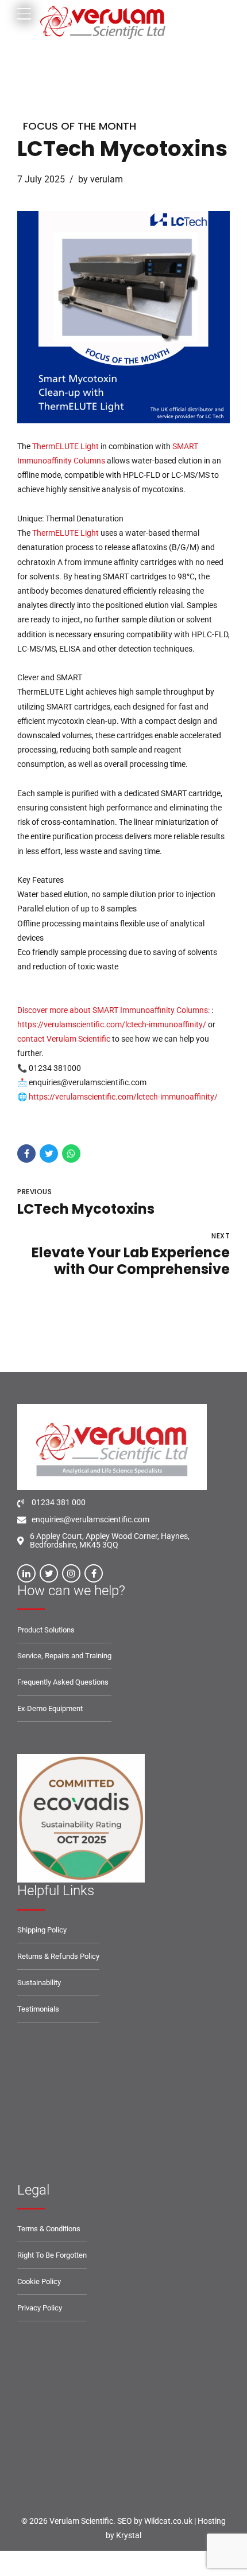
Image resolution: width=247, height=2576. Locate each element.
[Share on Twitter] (49, 1153)
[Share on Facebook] (26, 1153)
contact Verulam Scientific (64, 1039)
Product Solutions (46, 1630)
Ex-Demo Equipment (50, 1708)
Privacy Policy (40, 2308)
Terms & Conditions (49, 2229)
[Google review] (81, 2118)
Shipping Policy (42, 1930)
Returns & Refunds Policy (58, 1956)
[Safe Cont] (86, 2423)
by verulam (101, 179)
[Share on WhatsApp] (71, 1153)
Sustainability (39, 1983)
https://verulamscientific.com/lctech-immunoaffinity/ (113, 1024)
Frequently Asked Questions (63, 1682)
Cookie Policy (39, 2281)
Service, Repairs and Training (64, 1656)
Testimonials (38, 2009)
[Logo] (81, 1818)
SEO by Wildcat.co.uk (155, 2521)
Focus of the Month (80, 126)
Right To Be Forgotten (52, 2255)
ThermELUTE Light (65, 446)
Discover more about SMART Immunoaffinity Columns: (114, 1010)
